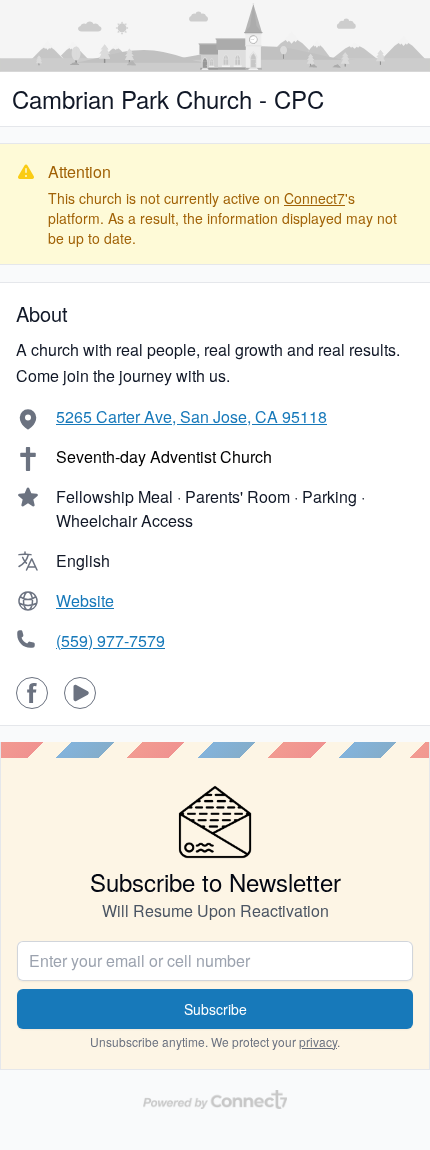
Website (85, 600)
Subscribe (215, 1009)
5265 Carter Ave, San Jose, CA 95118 (191, 416)
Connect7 (314, 198)
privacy (318, 1041)
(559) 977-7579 (110, 640)
